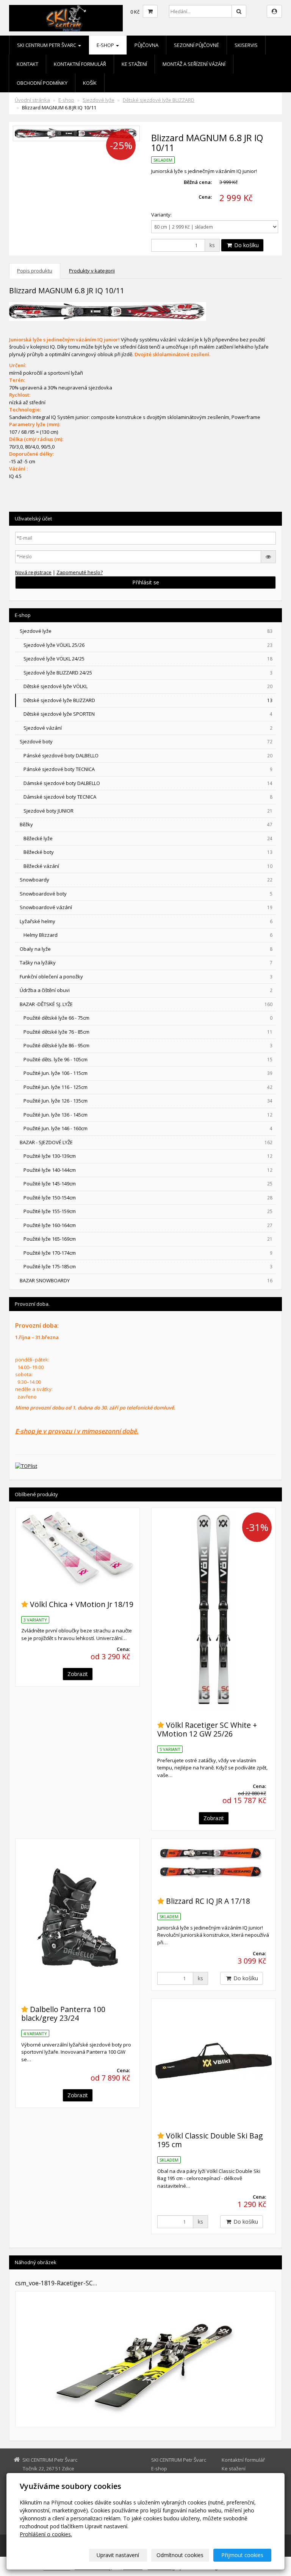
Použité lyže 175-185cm (148, 1266)
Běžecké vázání (148, 866)
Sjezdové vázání (148, 728)
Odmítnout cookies (180, 2555)
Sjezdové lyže (99, 100)
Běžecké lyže (148, 838)
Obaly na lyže (146, 949)
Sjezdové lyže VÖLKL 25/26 (148, 645)
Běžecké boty (148, 852)
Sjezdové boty (146, 741)
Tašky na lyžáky (146, 962)
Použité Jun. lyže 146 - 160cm (148, 1128)
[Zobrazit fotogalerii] (145, 2359)
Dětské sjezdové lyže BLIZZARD (159, 100)
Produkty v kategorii (92, 271)
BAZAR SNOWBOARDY (146, 1280)
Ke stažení (134, 64)
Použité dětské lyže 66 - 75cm (148, 1018)
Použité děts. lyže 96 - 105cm (148, 1059)
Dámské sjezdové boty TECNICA (148, 797)
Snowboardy (146, 880)
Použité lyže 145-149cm (148, 1184)
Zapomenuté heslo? (80, 572)
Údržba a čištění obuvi (146, 990)
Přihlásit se (146, 582)
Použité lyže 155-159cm (148, 1211)
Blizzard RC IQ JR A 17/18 (208, 1901)
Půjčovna (146, 45)
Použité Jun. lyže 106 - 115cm (148, 1073)
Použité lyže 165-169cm (148, 1239)
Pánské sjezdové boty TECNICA (148, 769)
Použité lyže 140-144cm (148, 1170)
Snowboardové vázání (146, 907)
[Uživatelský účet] (274, 11)
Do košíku (246, 245)
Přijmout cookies (242, 2555)
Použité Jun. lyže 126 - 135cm (148, 1101)
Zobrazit (78, 1674)
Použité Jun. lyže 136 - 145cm (148, 1115)
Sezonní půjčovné (196, 45)
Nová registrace (33, 572)
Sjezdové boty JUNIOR (148, 811)
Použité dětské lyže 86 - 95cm (148, 1045)
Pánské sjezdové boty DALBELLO (148, 755)
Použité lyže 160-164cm (148, 1225)
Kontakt (27, 64)
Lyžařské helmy (146, 921)
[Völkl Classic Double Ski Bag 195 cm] (214, 2061)
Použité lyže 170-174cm (148, 1253)
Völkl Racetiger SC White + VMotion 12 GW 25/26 (207, 1729)
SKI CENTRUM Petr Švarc (47, 45)
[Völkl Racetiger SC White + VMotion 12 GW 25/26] (214, 1610)
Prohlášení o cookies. (46, 2534)
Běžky (146, 824)
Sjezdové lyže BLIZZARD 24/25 (148, 673)
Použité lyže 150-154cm (148, 1198)
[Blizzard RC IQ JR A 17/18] (214, 1863)
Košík (90, 83)
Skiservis (246, 45)
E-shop (106, 45)
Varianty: (161, 215)
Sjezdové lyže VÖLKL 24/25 (148, 659)
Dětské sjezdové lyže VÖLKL (148, 686)
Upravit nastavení (118, 2555)
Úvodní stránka (32, 100)
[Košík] (150, 11)
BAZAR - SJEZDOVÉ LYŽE (146, 1142)
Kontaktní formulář (80, 64)
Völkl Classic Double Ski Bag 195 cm (210, 2140)
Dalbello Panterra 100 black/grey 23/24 (63, 2014)
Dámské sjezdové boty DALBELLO (148, 783)
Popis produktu (35, 271)
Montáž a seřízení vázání (194, 64)
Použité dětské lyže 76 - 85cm (148, 1032)
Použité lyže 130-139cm (148, 1156)
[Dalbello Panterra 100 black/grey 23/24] (77, 1917)
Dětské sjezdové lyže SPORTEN (148, 714)
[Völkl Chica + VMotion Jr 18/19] (77, 1550)
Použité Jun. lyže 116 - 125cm (148, 1087)
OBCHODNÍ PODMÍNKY (42, 83)
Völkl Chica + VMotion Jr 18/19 (82, 1604)
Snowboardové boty (146, 894)
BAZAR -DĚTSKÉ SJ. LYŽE (146, 1004)
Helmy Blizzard (148, 935)
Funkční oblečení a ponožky (146, 977)
